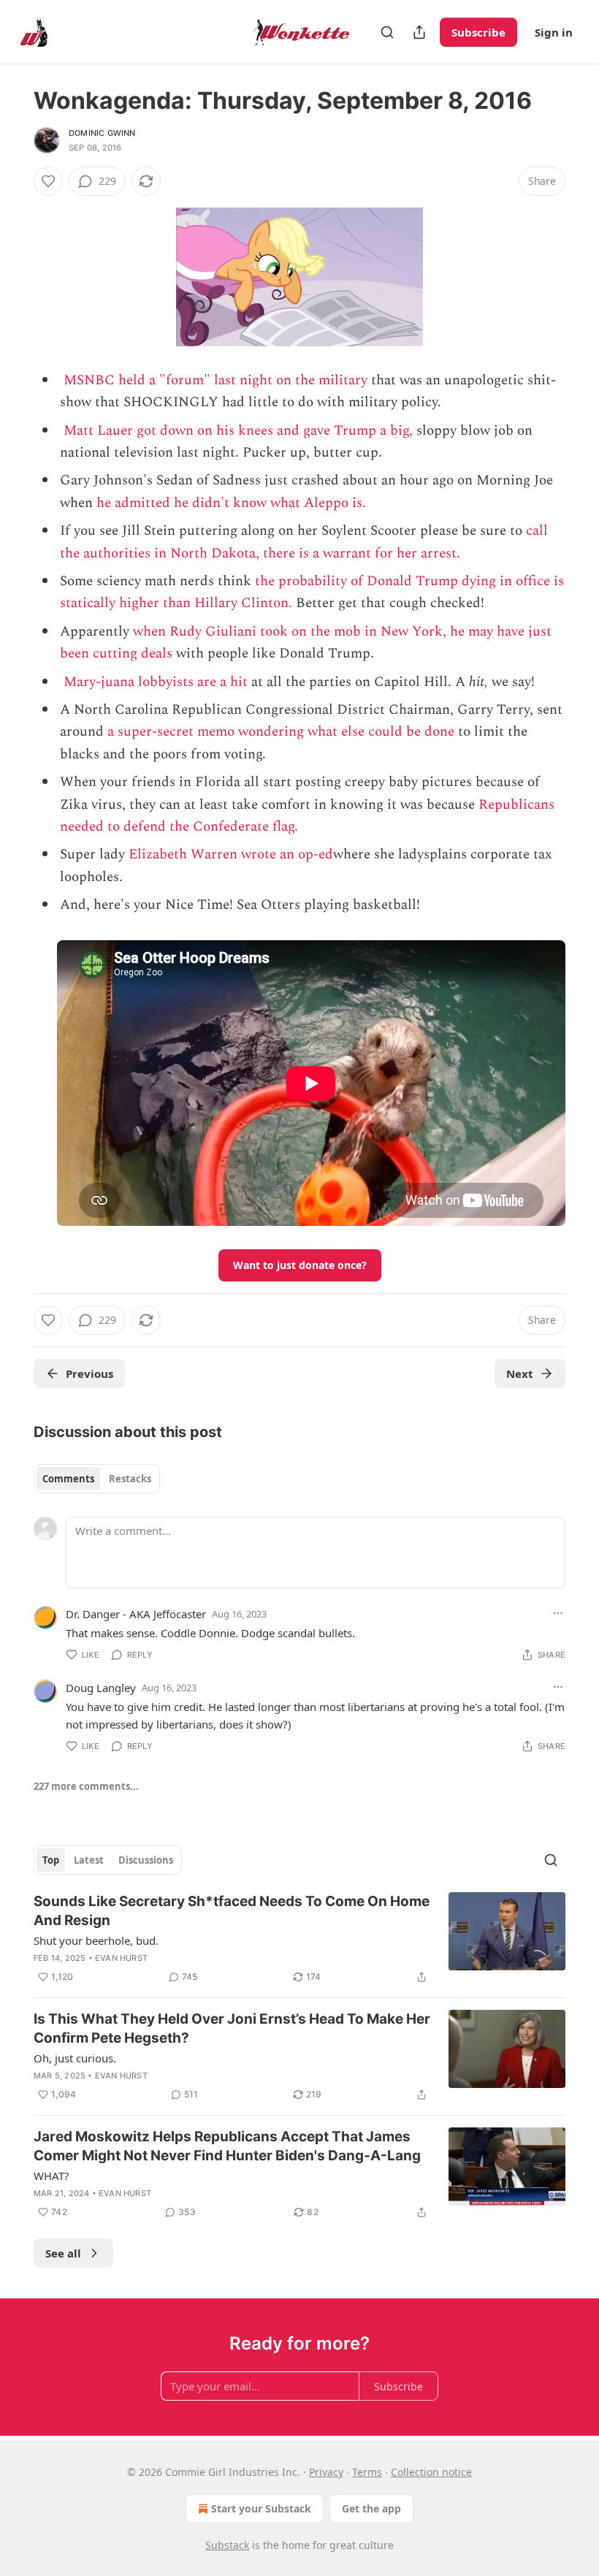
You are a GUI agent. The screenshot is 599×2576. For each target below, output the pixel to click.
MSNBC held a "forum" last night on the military (215, 380)
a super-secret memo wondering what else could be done (281, 732)
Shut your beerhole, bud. (96, 1940)
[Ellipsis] (558, 1613)
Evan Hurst (121, 1958)
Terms (367, 2472)
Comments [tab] (68, 1479)
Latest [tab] (89, 1860)
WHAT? (51, 2176)
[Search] (387, 32)
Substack (227, 2545)
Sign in (554, 32)
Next (520, 1373)
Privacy (326, 2472)
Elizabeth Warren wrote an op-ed (231, 854)
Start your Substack (261, 2508)
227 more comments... (86, 1786)
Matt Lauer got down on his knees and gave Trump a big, (238, 431)
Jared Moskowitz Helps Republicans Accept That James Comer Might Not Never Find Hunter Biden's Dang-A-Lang (227, 2146)
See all (63, 2253)
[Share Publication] (419, 32)
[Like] (48, 181)
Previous (89, 1373)
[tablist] (97, 1479)
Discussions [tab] (146, 1860)
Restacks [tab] (130, 1479)
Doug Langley (101, 1688)
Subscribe (478, 32)
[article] (299, 1939)
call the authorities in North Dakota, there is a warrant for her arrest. (304, 542)
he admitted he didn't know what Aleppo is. (231, 503)
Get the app (371, 2508)
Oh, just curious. (75, 2058)
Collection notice (431, 2472)
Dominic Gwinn (102, 133)
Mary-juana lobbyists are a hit (156, 682)
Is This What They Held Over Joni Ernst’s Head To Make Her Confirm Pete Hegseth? (232, 2028)
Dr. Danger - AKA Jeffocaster (136, 1614)
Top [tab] (51, 1860)
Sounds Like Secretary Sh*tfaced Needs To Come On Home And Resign (232, 1911)
